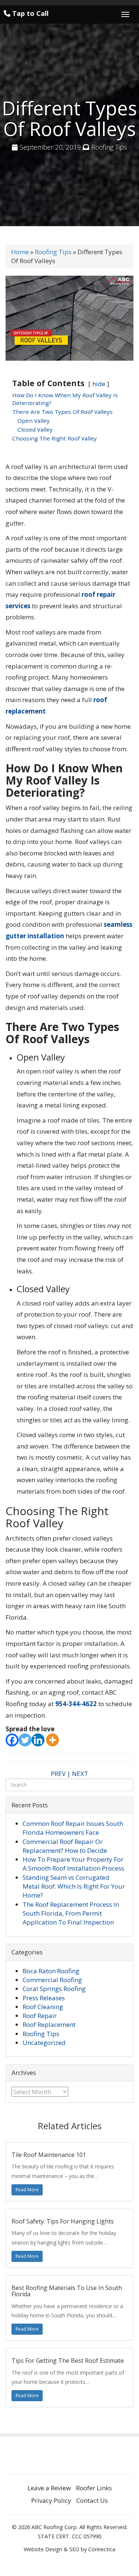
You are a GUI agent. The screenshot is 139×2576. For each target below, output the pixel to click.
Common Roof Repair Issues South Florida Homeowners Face (73, 1828)
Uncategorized (44, 2043)
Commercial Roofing (52, 1980)
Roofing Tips (109, 147)
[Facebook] (12, 1740)
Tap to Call (29, 13)
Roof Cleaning (43, 2007)
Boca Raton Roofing (51, 1971)
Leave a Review (49, 2488)
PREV (58, 1774)
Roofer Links (94, 2488)
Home (20, 252)
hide (99, 384)
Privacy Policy (51, 2500)
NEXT (80, 1774)
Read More (27, 2190)
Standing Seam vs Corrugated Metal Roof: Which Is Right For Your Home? (74, 1886)
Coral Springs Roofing (54, 1989)
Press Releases (44, 1998)
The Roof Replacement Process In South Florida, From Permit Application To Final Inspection (71, 1913)
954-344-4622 (76, 1704)
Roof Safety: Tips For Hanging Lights (63, 2221)
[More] (52, 1740)
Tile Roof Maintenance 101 (49, 2155)
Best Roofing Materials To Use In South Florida (67, 2291)
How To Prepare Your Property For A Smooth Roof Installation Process (73, 1864)
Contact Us (92, 2500)
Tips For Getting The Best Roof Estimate (68, 2361)
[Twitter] (25, 1740)
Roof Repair (40, 2016)
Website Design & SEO (52, 2549)
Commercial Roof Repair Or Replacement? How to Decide (65, 1846)
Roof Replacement (49, 2024)
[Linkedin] (38, 1740)
